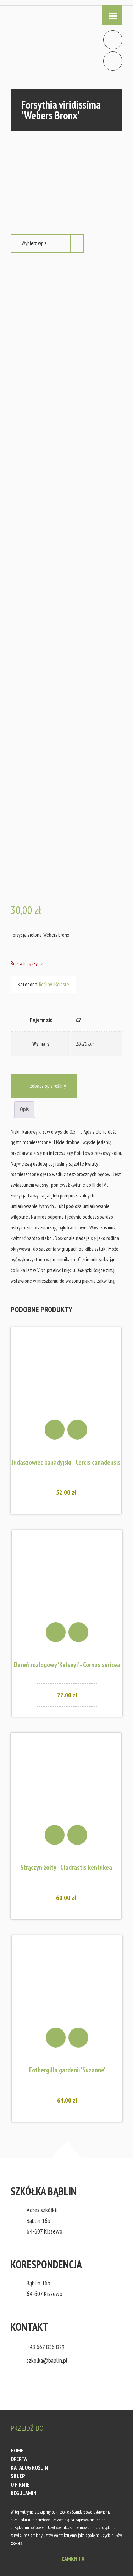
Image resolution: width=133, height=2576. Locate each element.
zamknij (73, 2559)
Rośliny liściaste (54, 984)
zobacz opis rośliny (48, 1086)
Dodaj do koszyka (55, 1430)
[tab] (24, 1110)
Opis (24, 1109)
